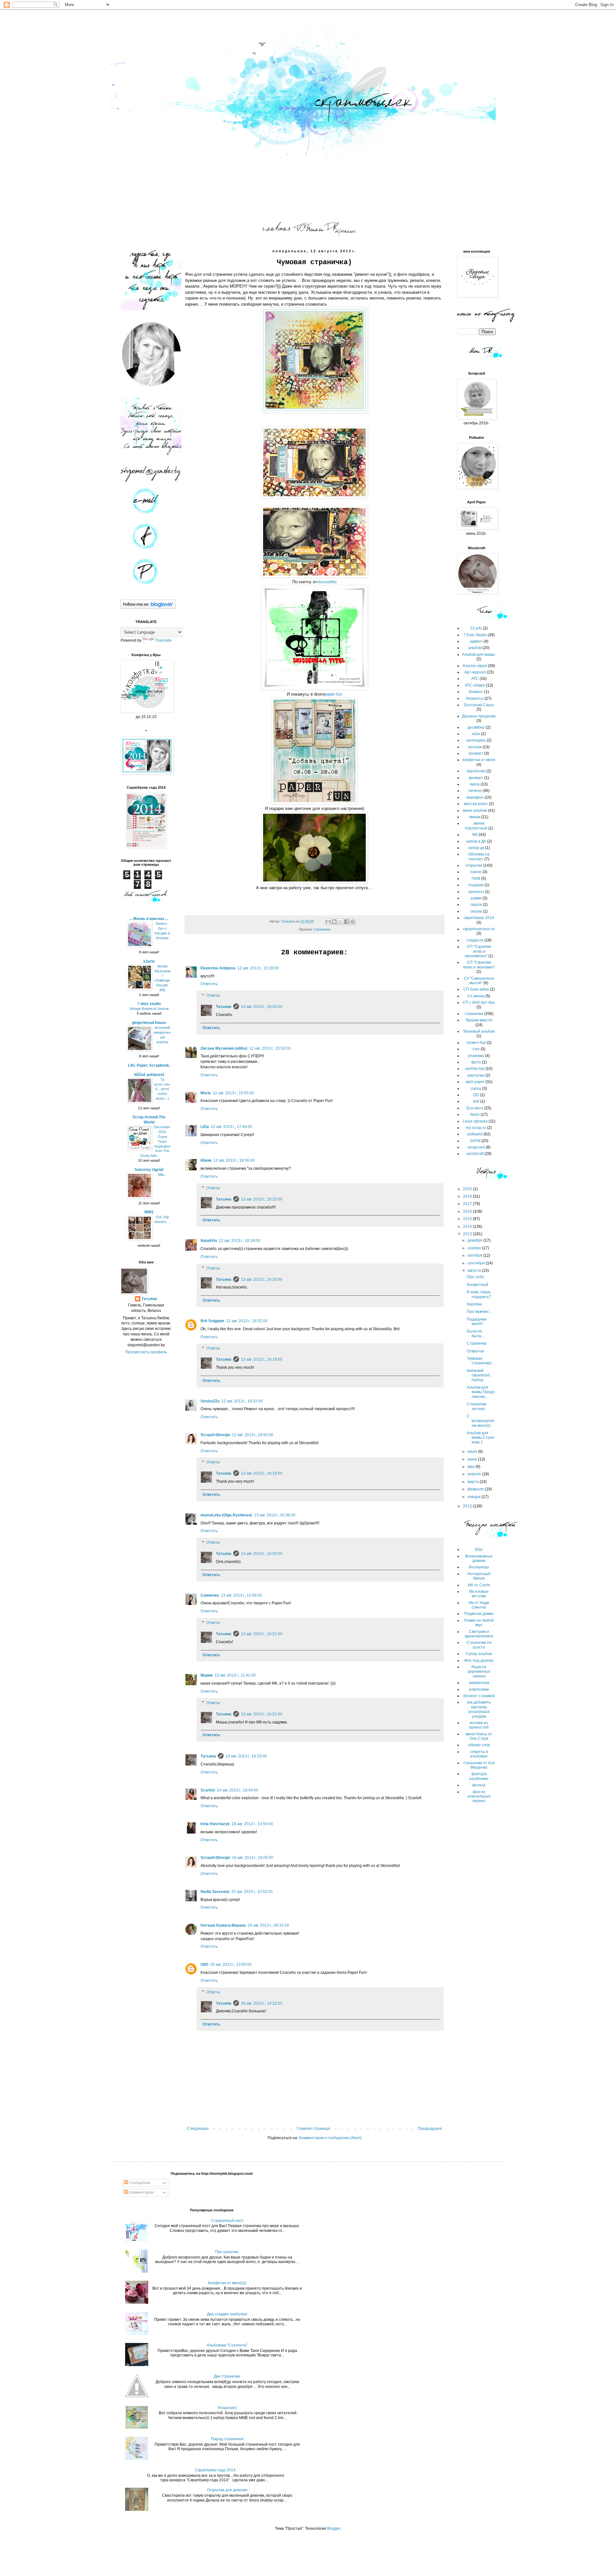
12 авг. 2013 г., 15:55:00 (233, 1093)
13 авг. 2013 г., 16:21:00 (262, 1634)
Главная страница (313, 2129)
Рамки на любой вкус (479, 1623)
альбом (475, 648)
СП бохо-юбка (476, 989)
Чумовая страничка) (479, 1361)
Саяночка (210, 1595)
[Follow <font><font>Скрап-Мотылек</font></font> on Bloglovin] (148, 608)
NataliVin (209, 1241)
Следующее (198, 2129)
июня (473, 1459)
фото (476, 1062)
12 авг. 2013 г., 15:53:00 (270, 1048)
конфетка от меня (479, 760)
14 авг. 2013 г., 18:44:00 (238, 1790)
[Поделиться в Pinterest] (353, 922)
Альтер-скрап (475, 666)
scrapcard (476, 1147)
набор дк (476, 848)
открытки (474, 865)
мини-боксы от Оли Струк (479, 1736)
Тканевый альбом (479, 1031)
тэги (476, 1049)
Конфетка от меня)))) (227, 2283)
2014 (468, 1227)
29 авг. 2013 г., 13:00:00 (231, 1965)
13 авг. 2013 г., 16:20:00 (262, 1007)
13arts (149, 961)
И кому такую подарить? (479, 1294)
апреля (475, 1474)
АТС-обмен (475, 685)
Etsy (479, 1549)
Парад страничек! (227, 2439)
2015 (468, 1219)
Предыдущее (430, 2129)
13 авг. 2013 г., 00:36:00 (275, 1515)
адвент (476, 641)
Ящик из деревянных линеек (479, 1672)
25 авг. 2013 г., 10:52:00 (252, 1892)
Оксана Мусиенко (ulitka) (224, 1048)
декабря (475, 1240)
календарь (476, 740)
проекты (476, 892)
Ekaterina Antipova (218, 968)
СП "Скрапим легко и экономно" (479, 965)
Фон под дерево (479, 1661)
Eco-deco (475, 1108)
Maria (206, 1093)
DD (476, 1095)
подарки (476, 885)
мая (471, 1467)
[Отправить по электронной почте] (328, 922)
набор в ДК (476, 841)
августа (475, 1271)
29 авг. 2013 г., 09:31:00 (268, 1925)
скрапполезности (479, 929)
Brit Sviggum (212, 1321)
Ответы (213, 995)
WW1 (149, 1212)
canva (476, 1089)
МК (475, 835)
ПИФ (476, 879)
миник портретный (476, 826)
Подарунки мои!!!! (477, 1322)
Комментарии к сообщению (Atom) (330, 2138)
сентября (477, 1263)
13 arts (476, 628)
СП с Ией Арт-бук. (479, 1002)
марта (474, 1482)
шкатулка (476, 1075)
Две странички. (227, 2376)
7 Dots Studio (475, 635)
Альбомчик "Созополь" (227, 2345)
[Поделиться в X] (340, 922)
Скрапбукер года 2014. (216, 2470)
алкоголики (479, 1689)
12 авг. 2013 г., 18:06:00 (234, 1160)
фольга (479, 1785)
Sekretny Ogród (149, 1170)
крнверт (476, 778)
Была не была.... (476, 1333)
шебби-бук (475, 1069)
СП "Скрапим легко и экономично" (478, 951)
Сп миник (476, 996)
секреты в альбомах (479, 1754)
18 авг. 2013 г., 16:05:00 (253, 1858)
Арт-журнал (475, 672)
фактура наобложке (479, 1776)
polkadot (475, 1134)
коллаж (475, 747)
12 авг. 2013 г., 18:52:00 (247, 1321)
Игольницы (479, 1567)
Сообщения (139, 2183)
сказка (476, 911)
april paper (475, 1082)
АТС (475, 679)
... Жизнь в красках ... (149, 919)
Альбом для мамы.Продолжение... (481, 1392)
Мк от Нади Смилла (479, 1605)
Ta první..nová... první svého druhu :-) (162, 1089)
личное (475, 791)
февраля (476, 1489)
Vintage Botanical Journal (149, 1009)
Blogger (334, 2528)
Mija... (162, 1175)
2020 (468, 1189)
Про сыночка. (227, 2252)
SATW (475, 1141)
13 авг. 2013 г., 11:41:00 (235, 1675)
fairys (475, 1115)
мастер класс (476, 804)
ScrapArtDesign (215, 1435)
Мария (207, 1675)
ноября (475, 1248)
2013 (468, 1234)
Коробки (474, 1304)
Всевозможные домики (479, 1558)
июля (473, 1452)
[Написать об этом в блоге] (334, 922)
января (475, 1497)
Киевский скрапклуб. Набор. (479, 1375)
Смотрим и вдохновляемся (479, 1634)
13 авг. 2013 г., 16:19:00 (262, 1359)
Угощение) (227, 2408)
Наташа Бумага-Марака (223, 1925)
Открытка (475, 1351)
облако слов (479, 1745)
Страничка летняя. (477, 1406)
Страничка (477, 1343)
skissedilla (327, 582)
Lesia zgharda (475, 1121)
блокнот (476, 692)
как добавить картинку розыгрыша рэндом (479, 1709)
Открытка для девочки (227, 2490)
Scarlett (208, 1790)
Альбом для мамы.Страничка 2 (481, 1438)
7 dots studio (149, 1004)
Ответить (209, 984)
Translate (163, 640)
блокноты (475, 698)
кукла (475, 784)
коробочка (476, 771)
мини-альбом (475, 811)
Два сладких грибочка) (227, 2314)
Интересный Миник (479, 1576)
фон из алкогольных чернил (479, 1796)
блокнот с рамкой (479, 1696)
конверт (476, 753)
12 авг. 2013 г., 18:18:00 (240, 1241)
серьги (476, 905)
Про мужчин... (479, 1312)
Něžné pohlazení (149, 1075)
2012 (468, 1506)
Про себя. (476, 1277)
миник (475, 817)
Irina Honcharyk (215, 1824)
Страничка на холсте (479, 1645)
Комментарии (141, 2192)
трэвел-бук (476, 1043)
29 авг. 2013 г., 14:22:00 (262, 2003)
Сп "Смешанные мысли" (479, 981)
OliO (204, 1965)
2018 (468, 1196)
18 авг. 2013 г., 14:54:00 (252, 1824)
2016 (468, 1211)
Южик (206, 1160)
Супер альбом (479, 1654)
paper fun (333, 694)
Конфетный (478, 1285)
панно (476, 872)
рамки (476, 898)
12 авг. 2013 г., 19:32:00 (242, 1401)
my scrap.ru (476, 1128)
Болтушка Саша (479, 705)
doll (476, 1101)
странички (322, 929)
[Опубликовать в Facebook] (346, 922)
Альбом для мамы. (479, 655)
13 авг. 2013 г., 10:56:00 (241, 1595)
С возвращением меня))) (480, 1421)
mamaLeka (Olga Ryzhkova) (226, 1515)
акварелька (479, 1683)
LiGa (205, 1127)
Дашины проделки (479, 716)
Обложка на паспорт (479, 856)
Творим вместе (479, 1020)
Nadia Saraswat (215, 1892)
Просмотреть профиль (146, 1352)
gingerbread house (149, 1023)
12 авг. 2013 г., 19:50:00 (253, 1435)
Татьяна (224, 1007)
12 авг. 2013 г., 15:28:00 (258, 968)
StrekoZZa (210, 1401)
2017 (468, 1204)
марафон (475, 797)
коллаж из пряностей (479, 1725)
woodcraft (475, 1154)
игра (476, 734)
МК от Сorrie (479, 1585)
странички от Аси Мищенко (479, 1765)
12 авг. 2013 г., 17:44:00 (231, 1127)
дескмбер (476, 727)
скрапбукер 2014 (479, 918)
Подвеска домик (479, 1614)
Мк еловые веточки (479, 1594)
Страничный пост (227, 2221)
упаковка (476, 1056)
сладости (475, 940)
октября (475, 1255)
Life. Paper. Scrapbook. (149, 1065)
